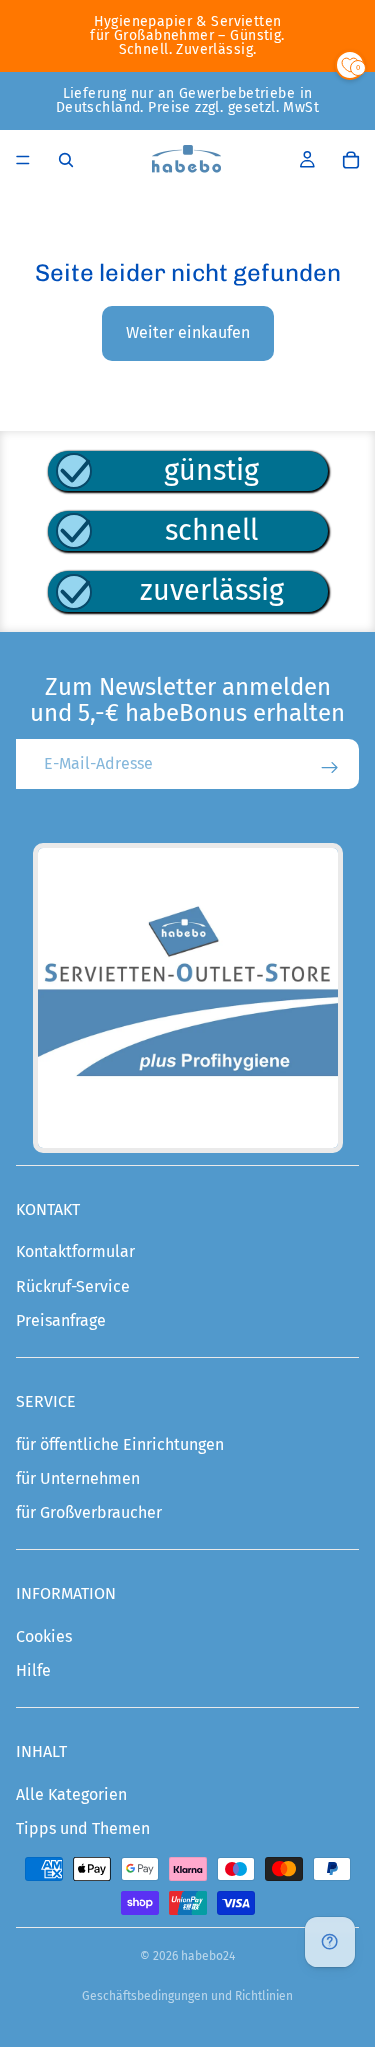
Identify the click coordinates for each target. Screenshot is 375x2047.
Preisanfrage (61, 1320)
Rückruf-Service (73, 1286)
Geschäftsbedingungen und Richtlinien (187, 1996)
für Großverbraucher (89, 1512)
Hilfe (33, 1670)
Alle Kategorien (71, 1794)
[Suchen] (66, 160)
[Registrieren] (330, 768)
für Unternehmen (78, 1478)
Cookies (44, 1636)
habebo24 (208, 1956)
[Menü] (23, 160)
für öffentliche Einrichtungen (120, 1444)
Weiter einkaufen (188, 332)
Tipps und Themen (83, 1828)
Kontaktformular (75, 1251)
